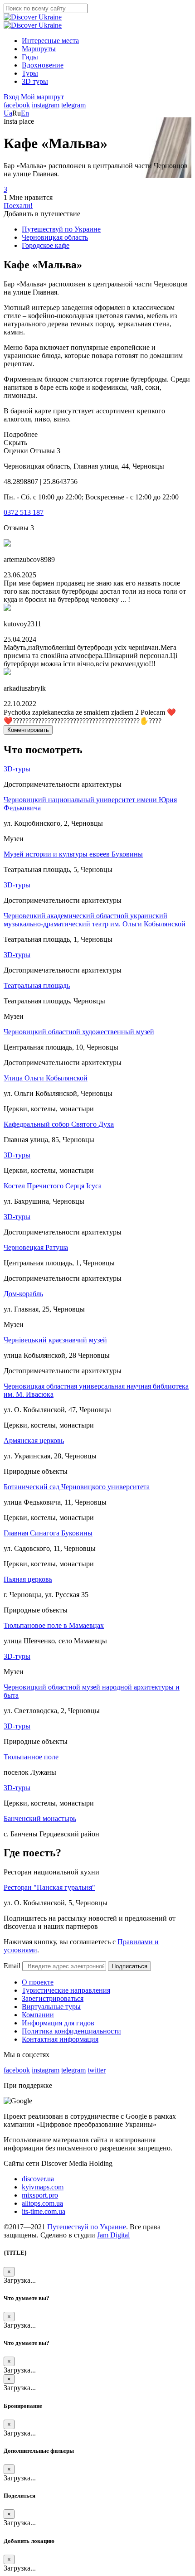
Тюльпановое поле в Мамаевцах (54, 1625)
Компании (38, 2015)
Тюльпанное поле (31, 1757)
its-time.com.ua (44, 2211)
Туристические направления (66, 1990)
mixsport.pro (40, 2195)
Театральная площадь (37, 985)
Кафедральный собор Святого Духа (59, 1124)
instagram (46, 105)
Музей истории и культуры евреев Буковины (73, 854)
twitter (97, 2070)
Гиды (30, 57)
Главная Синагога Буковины (48, 1533)
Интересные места (50, 41)
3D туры (35, 81)
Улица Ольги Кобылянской (46, 1078)
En (25, 113)
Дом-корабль (23, 1294)
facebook (17, 105)
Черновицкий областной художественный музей (79, 1032)
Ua (8, 113)
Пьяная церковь (28, 1579)
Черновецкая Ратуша (36, 1247)
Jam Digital (113, 2235)
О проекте (38, 1982)
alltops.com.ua (42, 2203)
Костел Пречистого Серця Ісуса (53, 1186)
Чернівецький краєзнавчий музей (55, 1340)
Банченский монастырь (40, 1818)
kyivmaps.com (43, 2187)
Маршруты (39, 49)
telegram (73, 105)
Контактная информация (60, 2039)
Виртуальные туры (51, 2007)
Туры (30, 73)
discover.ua (38, 2179)
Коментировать (28, 730)
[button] (12, 97)
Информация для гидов (58, 2023)
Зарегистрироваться (53, 1998)
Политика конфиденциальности (71, 2031)
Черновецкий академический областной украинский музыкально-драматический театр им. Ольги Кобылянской (95, 920)
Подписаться (129, 1966)
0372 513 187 (24, 512)
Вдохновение (43, 65)
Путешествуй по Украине (87, 2227)
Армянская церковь (34, 1441)
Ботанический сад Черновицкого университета (77, 1487)
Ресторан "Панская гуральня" (49, 1887)
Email (12, 1966)
